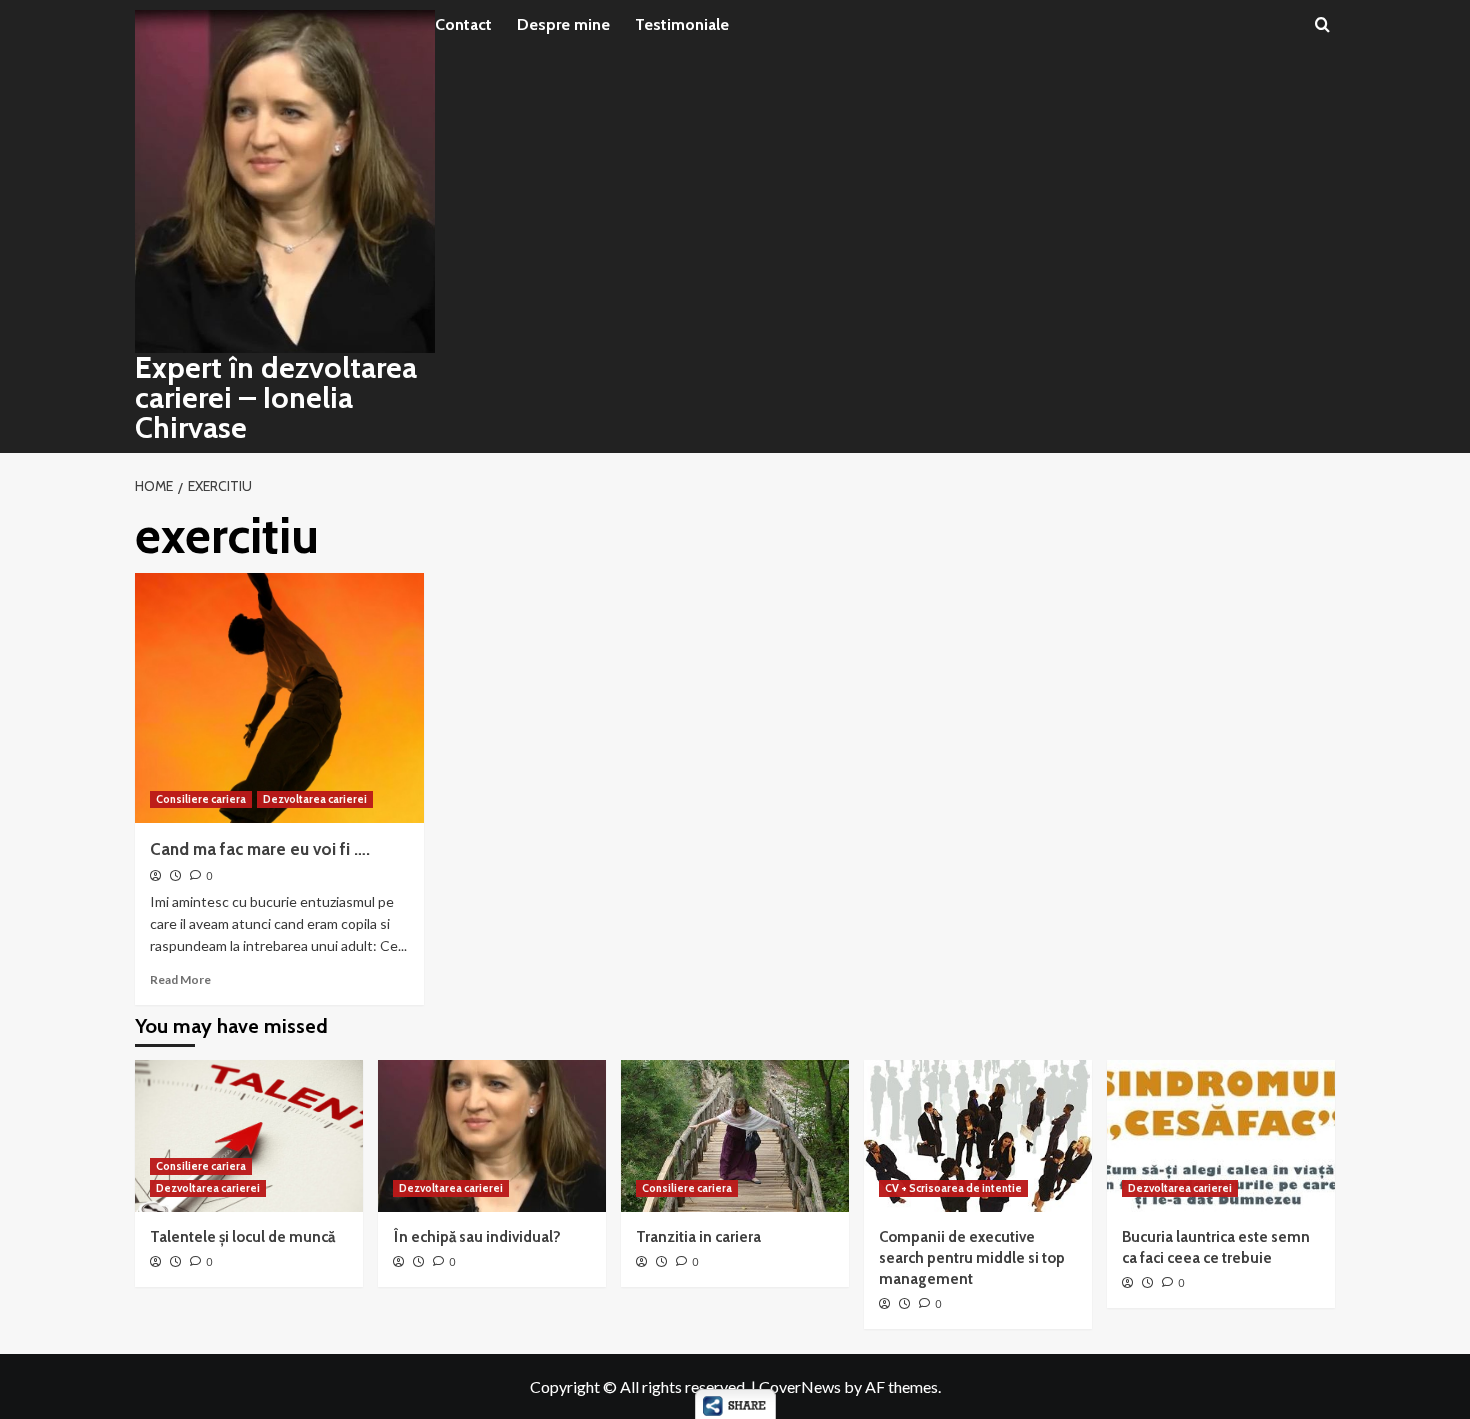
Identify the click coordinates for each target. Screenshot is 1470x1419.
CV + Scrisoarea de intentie (953, 1188)
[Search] (1322, 25)
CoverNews (800, 1386)
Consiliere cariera (201, 799)
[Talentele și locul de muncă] (249, 1136)
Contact (463, 24)
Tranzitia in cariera (698, 1237)
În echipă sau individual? (477, 1237)
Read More (180, 979)
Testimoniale (682, 24)
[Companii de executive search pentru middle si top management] (978, 1136)
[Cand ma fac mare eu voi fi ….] (279, 698)
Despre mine (563, 24)
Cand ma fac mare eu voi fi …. (260, 849)
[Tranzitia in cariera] (735, 1136)
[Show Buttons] (735, 1401)
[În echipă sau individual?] (492, 1136)
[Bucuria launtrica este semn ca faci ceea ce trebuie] (1221, 1136)
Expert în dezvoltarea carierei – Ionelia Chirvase (276, 397)
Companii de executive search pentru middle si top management (972, 1258)
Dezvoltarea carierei (315, 799)
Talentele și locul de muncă (242, 1237)
